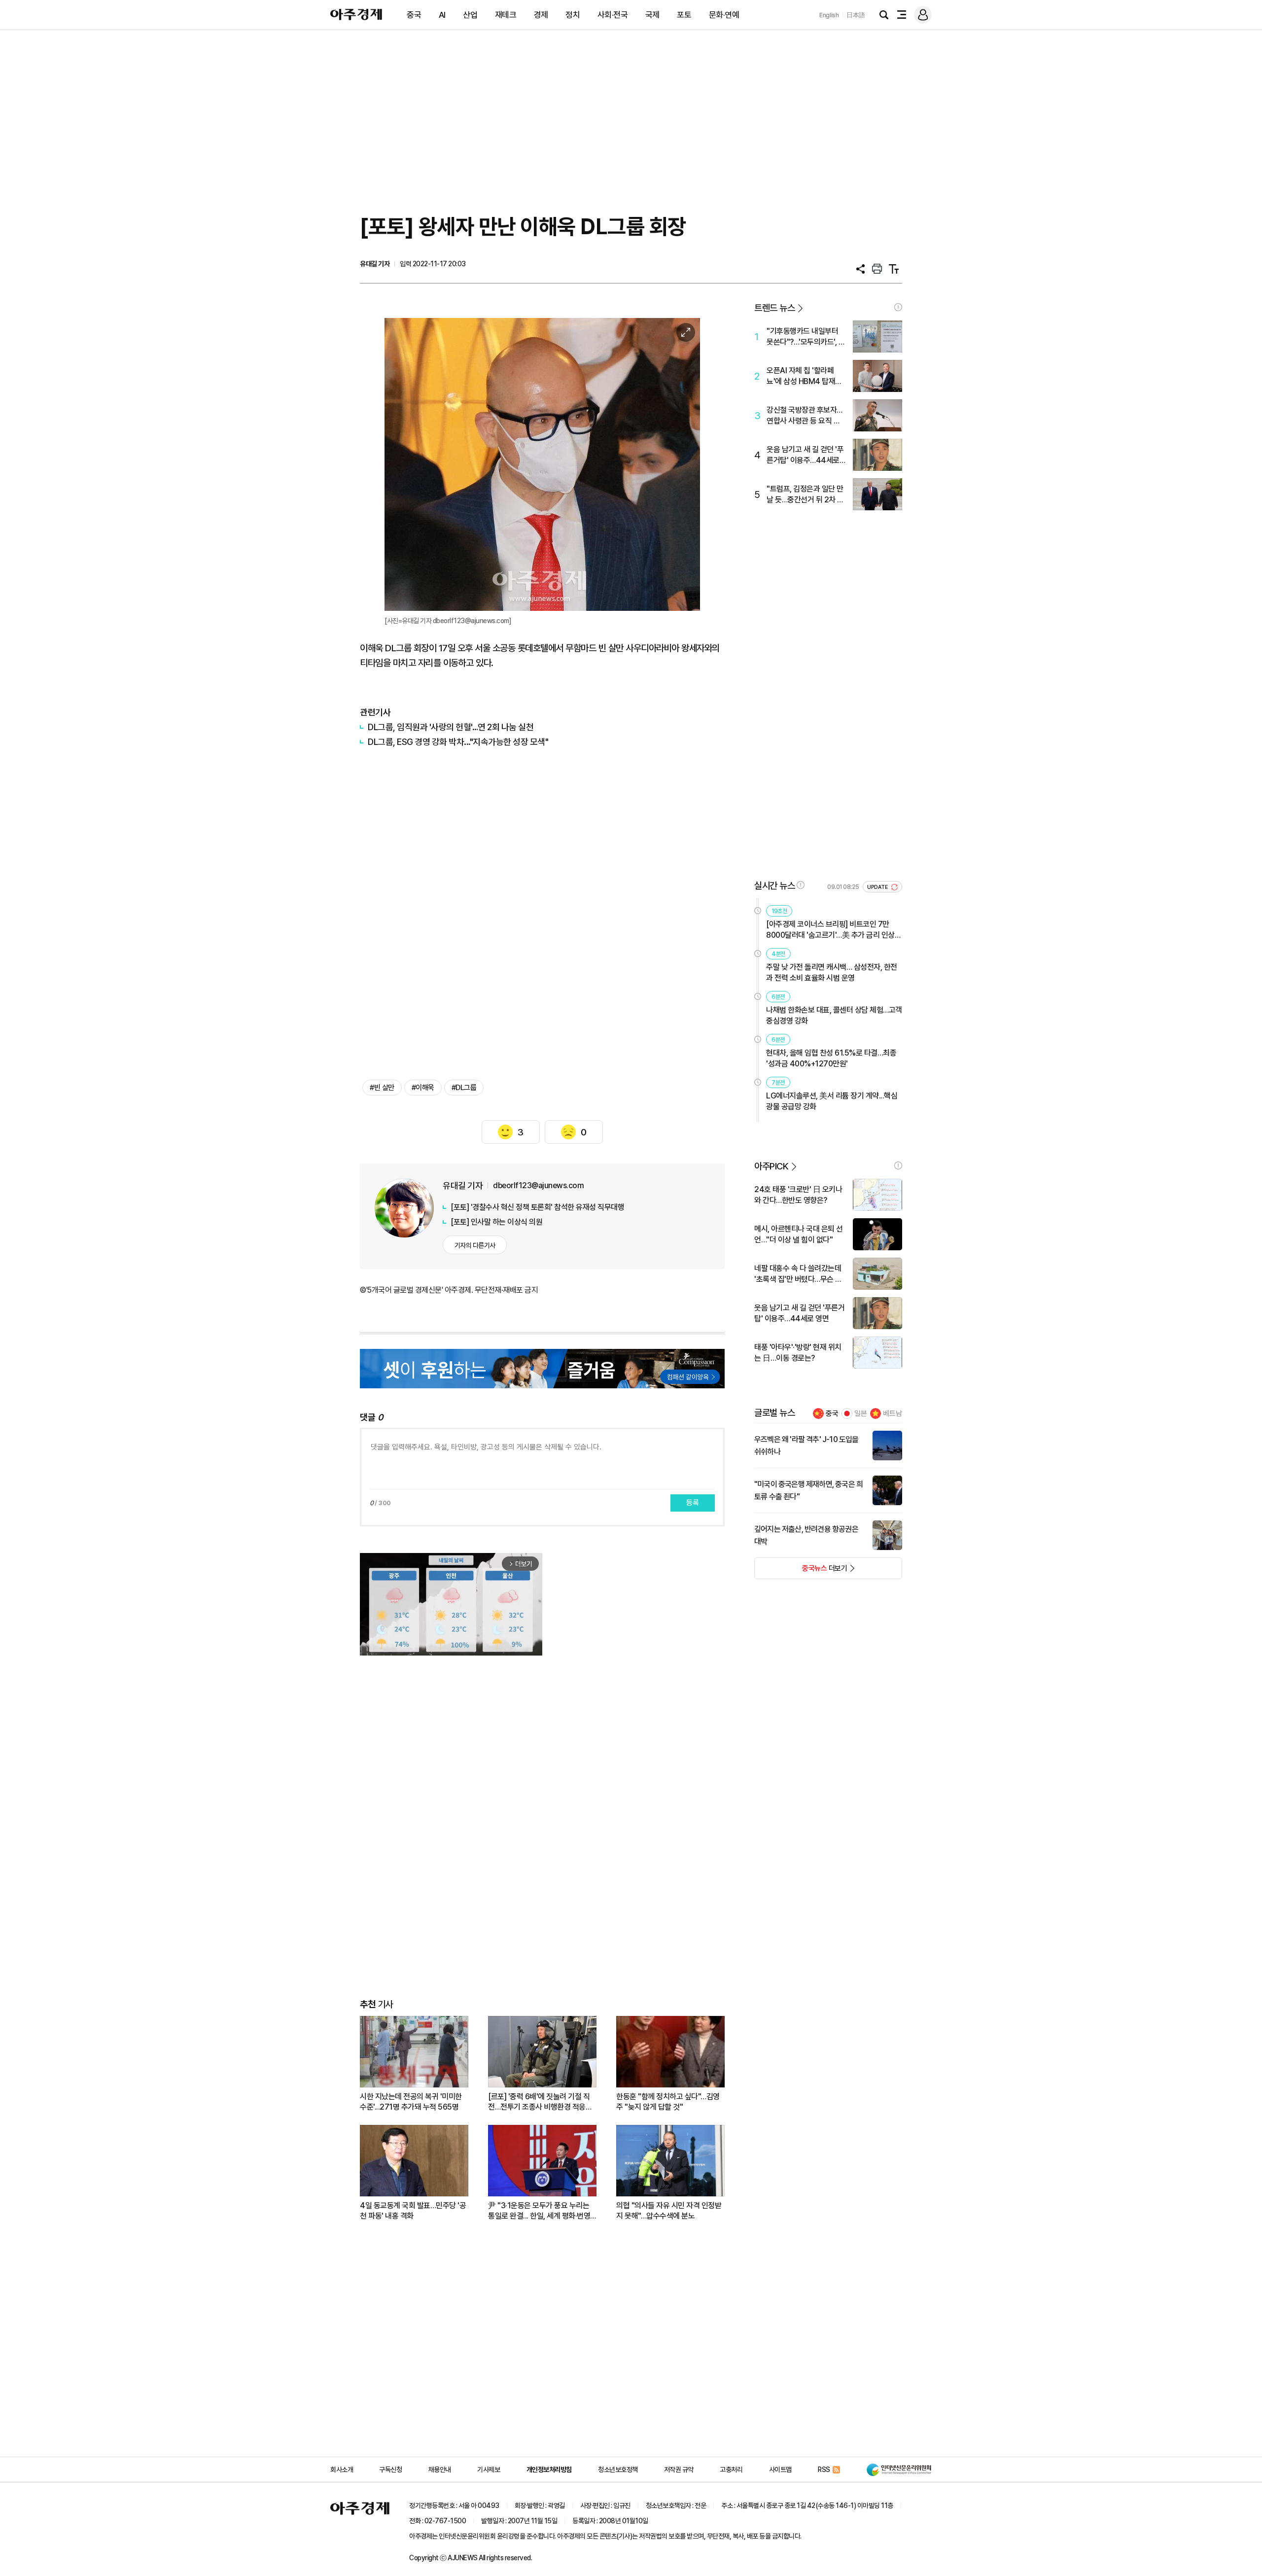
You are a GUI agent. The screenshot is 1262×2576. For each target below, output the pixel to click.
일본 (861, 1413)
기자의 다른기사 (475, 1245)
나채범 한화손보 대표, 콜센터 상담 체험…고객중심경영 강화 (834, 1015)
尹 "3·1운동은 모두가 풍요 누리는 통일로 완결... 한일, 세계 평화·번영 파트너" (539, 2211)
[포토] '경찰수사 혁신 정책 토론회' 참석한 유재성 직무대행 (537, 1207)
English (829, 15)
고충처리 (731, 2470)
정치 (573, 15)
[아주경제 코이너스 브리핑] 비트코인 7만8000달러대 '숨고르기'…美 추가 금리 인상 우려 (830, 930)
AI (442, 15)
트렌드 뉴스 (774, 308)
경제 (541, 15)
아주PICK (771, 1166)
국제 (652, 15)
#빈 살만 (382, 1088)
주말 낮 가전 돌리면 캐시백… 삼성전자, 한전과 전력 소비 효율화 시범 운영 (832, 972)
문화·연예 (724, 15)
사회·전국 (613, 15)
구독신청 (390, 2470)
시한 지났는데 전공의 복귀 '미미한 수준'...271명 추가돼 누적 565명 (411, 2102)
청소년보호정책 (618, 2470)
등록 (693, 1503)
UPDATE (878, 887)
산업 (470, 15)
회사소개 (342, 2470)
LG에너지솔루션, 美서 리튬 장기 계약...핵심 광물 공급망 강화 (832, 1101)
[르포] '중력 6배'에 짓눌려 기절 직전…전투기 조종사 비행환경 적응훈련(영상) (540, 2102)
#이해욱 (423, 1088)
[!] (898, 307)
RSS (824, 2470)
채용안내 (440, 2470)
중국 (414, 15)
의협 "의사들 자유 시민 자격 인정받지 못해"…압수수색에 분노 (669, 2211)
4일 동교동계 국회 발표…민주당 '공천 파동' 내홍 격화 (413, 2211)
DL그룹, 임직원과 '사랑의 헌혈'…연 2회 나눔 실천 (451, 727)
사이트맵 (780, 2470)
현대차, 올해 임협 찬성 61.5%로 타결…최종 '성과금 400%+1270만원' (831, 1058)
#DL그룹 (464, 1088)
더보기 (801, 1571)
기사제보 (489, 2470)
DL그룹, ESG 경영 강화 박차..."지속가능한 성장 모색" (458, 742)
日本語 (856, 15)
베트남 (893, 1413)
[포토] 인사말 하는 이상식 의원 (496, 1222)
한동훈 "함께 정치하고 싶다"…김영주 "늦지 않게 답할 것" (668, 2102)
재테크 (506, 15)
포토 (684, 15)
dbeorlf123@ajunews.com (538, 1185)
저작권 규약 (679, 2470)
